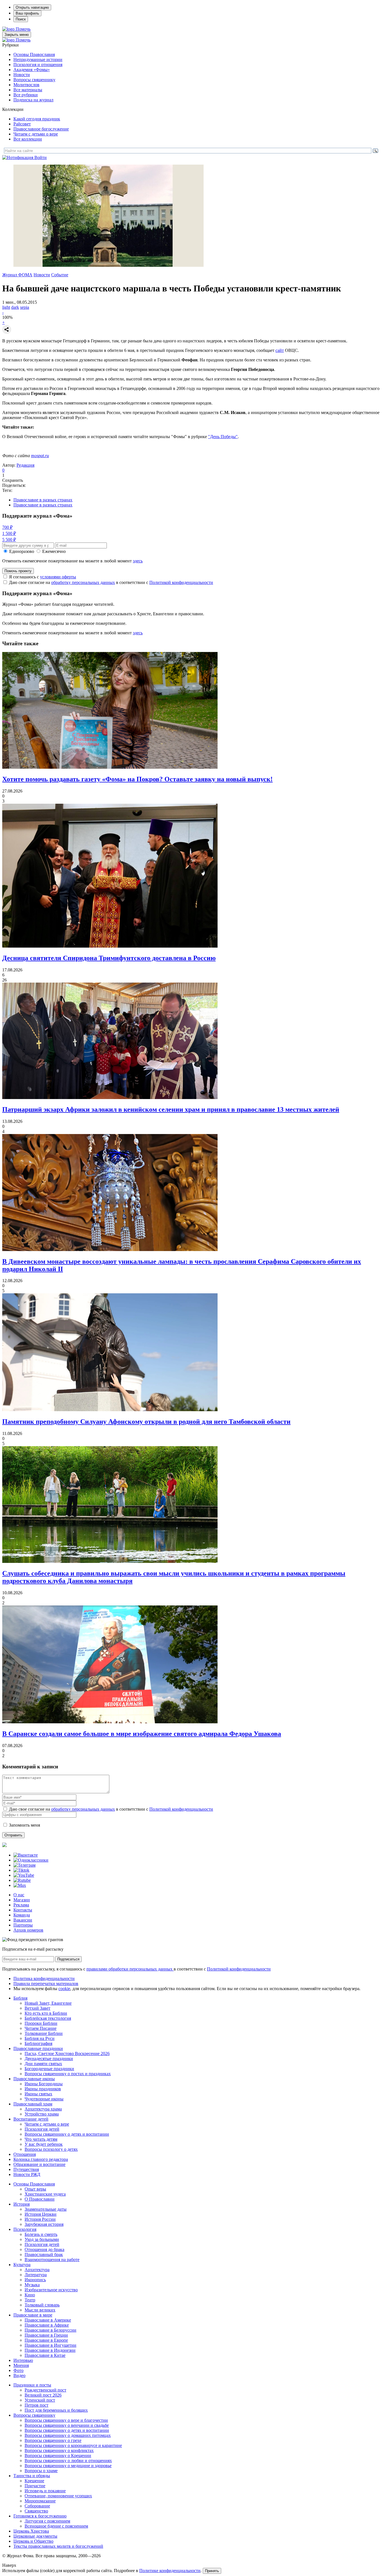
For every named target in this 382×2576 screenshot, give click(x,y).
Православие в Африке (47, 2325)
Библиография (38, 2043)
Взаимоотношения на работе (52, 2260)
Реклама (21, 1905)
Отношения (25, 2154)
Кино (30, 2295)
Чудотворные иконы (44, 2099)
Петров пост (36, 2405)
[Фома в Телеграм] (24, 1865)
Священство (36, 2511)
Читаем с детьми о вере (36, 134)
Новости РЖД (27, 2174)
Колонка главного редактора (41, 2159)
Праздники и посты (32, 2385)
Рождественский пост (45, 2390)
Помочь (23, 29)
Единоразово (22, 551)
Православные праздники (38, 2048)
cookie (64, 1989)
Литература (36, 2275)
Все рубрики (26, 95)
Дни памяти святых (43, 2064)
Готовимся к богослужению (40, 2516)
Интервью (23, 2360)
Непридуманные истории (38, 59)
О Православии (40, 2199)
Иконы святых (38, 2094)
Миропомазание (40, 2501)
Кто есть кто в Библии (46, 2013)
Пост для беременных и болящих (56, 2410)
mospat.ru (40, 456)
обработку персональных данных (83, 582)
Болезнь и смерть (41, 2234)
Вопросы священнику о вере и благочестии (66, 2420)
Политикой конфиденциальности (181, 582)
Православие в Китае (45, 2355)
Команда (22, 1915)
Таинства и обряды (32, 2476)
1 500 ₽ (9, 533)
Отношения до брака (44, 2249)
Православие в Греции (46, 2335)
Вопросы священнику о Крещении (58, 2455)
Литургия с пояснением (47, 2521)
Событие (60, 275)
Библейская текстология (48, 2018)
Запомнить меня (24, 1825)
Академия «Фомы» (32, 70)
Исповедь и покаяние (45, 2491)
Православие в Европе (46, 2340)
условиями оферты (58, 577)
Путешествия (26, 2169)
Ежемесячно (54, 551)
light (6, 307)
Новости (22, 75)
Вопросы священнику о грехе (53, 2440)
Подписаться (68, 1959)
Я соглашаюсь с (43, 577)
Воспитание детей (31, 2119)
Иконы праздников (43, 2089)
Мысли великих (40, 2310)
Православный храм (33, 2104)
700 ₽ (7, 527)
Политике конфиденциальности (170, 2571)
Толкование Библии (44, 2033)
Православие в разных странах (43, 500)
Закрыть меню (17, 35)
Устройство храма (42, 2114)
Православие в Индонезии (50, 2350)
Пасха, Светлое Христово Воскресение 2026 (67, 2053)
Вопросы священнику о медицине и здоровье (68, 2466)
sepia (25, 307)
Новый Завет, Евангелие (48, 2003)
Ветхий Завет (37, 2008)
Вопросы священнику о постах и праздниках (68, 2074)
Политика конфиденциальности (44, 1978)
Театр (30, 2300)
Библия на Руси (40, 2038)
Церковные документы (35, 2536)
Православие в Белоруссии (50, 2330)
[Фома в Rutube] (22, 1880)
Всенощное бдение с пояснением (56, 2526)
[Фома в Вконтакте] (26, 1855)
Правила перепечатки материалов (46, 1984)
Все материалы (28, 90)
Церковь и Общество (33, 2541)
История (22, 2204)
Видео (19, 2375)
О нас (19, 1895)
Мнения (21, 2365)
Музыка (32, 2285)
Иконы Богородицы (44, 2084)
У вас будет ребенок (44, 2144)
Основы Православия (34, 54)
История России (40, 2219)
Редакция (25, 465)
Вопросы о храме (41, 2471)
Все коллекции (28, 139)
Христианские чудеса (45, 2194)
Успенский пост (40, 2400)
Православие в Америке (48, 2320)
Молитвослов (26, 85)
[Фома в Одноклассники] (31, 1860)
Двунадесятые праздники (49, 2059)
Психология (25, 2229)
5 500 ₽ (9, 540)
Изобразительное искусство (51, 2290)
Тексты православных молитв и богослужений (58, 2546)
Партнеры (23, 1925)
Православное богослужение (41, 129)
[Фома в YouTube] (24, 1875)
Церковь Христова (31, 2531)
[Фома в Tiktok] (21, 1870)
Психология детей (42, 2129)
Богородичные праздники (49, 2069)
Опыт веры (35, 2189)
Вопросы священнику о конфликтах (59, 2450)
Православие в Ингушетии (50, 2345)
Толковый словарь (42, 2305)
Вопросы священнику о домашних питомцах (68, 2435)
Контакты (23, 1910)
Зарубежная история (44, 2224)
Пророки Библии (41, 2023)
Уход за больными (42, 2239)
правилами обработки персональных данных (130, 1969)
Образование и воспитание (39, 2164)
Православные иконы (34, 2079)
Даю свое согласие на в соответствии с (111, 582)
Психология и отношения (38, 65)
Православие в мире (33, 2315)
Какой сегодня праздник (37, 119)
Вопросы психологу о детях (51, 2149)
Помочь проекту (18, 571)
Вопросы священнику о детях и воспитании (67, 2134)
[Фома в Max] (20, 1885)
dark (15, 307)
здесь (138, 561)
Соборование (37, 2506)
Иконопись (35, 2280)
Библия (20, 1998)
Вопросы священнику (34, 80)
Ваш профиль (27, 13)
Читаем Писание (41, 2028)
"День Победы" (223, 437)
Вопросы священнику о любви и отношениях (68, 2461)
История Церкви (41, 2214)
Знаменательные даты (46, 2209)
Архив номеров (28, 1930)
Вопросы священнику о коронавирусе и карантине (73, 2445)
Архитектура (37, 2270)
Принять (212, 2571)
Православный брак (44, 2254)
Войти (41, 157)
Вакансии (23, 1920)
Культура (22, 2265)
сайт (280, 350)
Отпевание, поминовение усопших (58, 2496)
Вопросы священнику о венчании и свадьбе (67, 2425)
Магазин (22, 1900)
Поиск (21, 19)
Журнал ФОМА (17, 275)
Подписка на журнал (33, 100)
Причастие (35, 2486)
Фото (18, 2370)
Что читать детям (41, 2139)
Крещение (34, 2481)
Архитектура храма (43, 2109)
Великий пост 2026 (43, 2395)
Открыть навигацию (32, 7)
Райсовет (22, 124)
